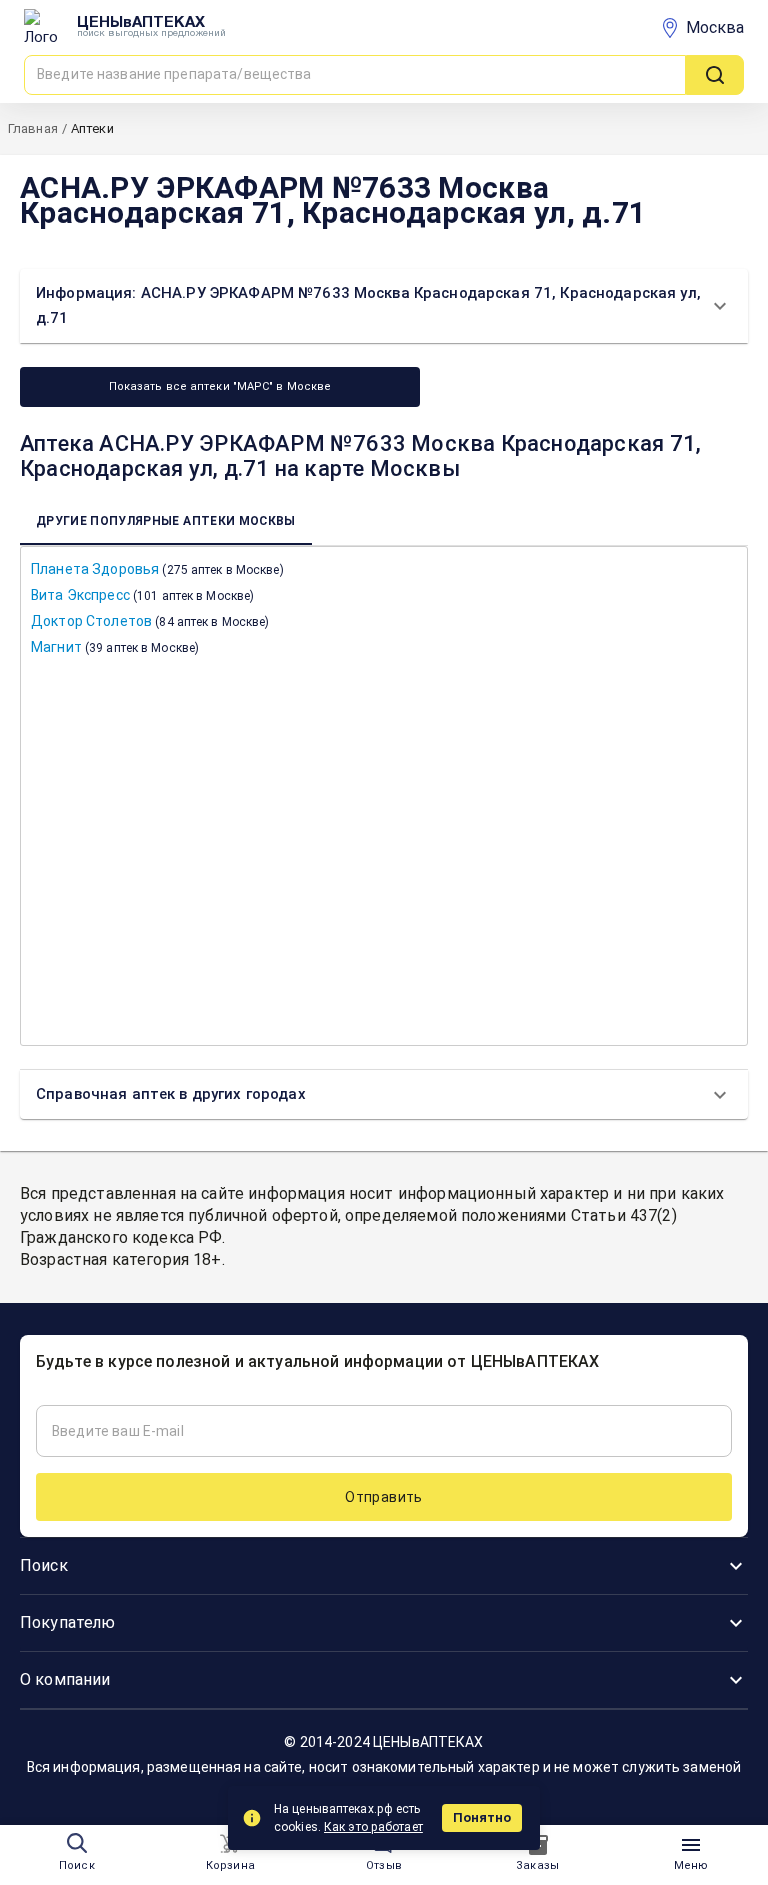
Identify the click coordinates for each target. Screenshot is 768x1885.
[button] (384, 306)
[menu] (691, 1845)
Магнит (115, 647)
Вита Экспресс (142, 595)
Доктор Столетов (150, 621)
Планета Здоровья (157, 569)
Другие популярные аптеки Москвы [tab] (166, 521)
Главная (33, 128)
